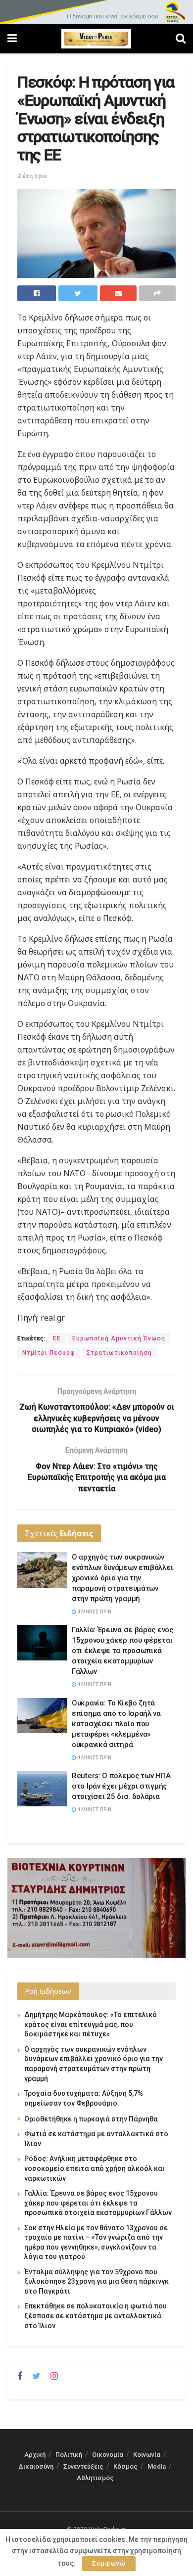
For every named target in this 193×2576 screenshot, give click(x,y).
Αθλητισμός (95, 2478)
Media (157, 2466)
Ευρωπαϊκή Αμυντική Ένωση (119, 1338)
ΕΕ (57, 1338)
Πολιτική (69, 2455)
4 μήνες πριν (94, 1612)
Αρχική (35, 2455)
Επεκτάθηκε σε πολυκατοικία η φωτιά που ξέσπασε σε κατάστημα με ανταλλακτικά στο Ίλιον (96, 2316)
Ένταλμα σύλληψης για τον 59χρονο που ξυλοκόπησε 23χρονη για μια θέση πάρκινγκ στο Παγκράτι (96, 2281)
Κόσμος (125, 2466)
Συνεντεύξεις (83, 2466)
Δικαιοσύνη (36, 2466)
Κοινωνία (147, 2455)
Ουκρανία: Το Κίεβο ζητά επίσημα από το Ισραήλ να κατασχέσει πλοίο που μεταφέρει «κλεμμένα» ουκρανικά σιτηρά (116, 1724)
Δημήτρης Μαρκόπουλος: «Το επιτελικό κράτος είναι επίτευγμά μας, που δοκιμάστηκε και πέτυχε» (91, 2024)
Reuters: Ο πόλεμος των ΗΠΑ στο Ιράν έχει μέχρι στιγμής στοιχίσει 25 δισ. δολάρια (121, 1786)
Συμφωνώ (109, 2563)
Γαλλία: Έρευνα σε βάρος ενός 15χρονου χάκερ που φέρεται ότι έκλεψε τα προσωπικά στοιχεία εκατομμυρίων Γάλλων (122, 1651)
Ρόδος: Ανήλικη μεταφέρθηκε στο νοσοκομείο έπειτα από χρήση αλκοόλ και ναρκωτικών (95, 2168)
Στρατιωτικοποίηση (119, 1353)
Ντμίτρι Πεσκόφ (49, 1353)
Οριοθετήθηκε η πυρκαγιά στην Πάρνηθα (91, 2119)
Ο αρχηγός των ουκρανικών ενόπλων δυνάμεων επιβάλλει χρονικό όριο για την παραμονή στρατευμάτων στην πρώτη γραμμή (122, 1578)
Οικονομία (108, 2455)
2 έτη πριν (32, 176)
